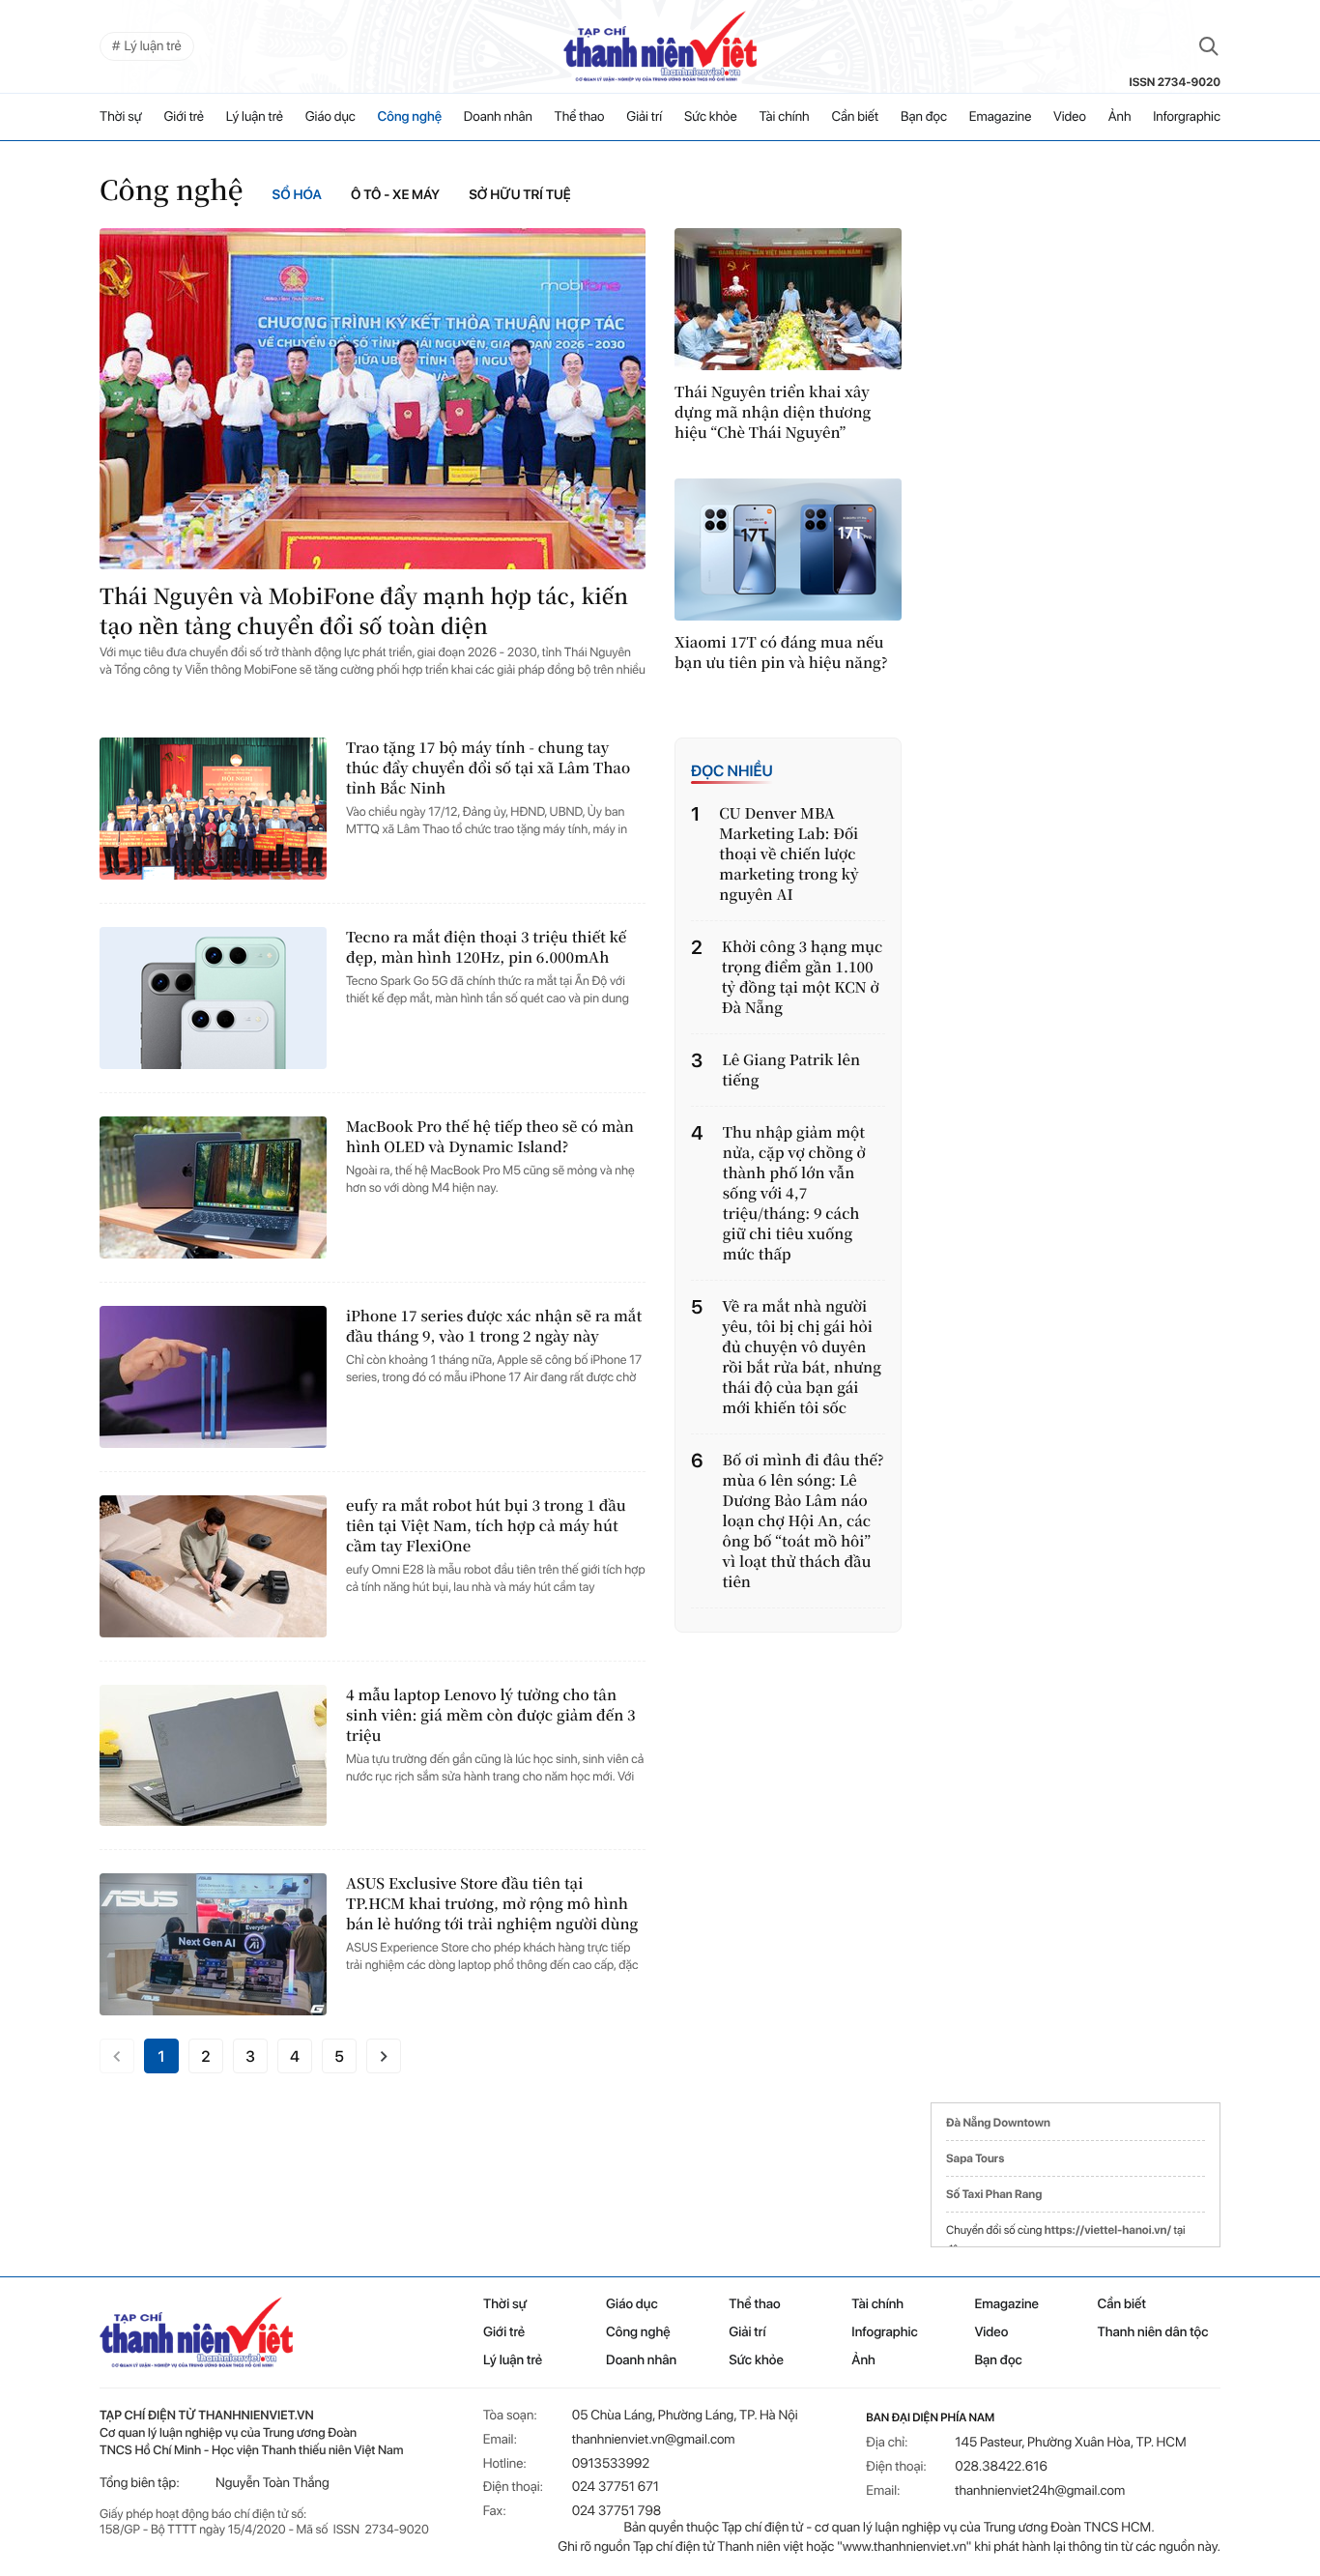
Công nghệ (410, 117)
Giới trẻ (184, 117)
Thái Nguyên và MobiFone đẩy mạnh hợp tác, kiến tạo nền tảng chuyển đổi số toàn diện (364, 611)
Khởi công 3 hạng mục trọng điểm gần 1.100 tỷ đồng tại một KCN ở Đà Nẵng (803, 977)
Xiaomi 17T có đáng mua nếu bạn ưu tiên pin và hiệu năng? (781, 652)
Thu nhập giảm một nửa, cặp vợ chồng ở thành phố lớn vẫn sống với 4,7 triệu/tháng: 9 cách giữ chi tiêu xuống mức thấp (794, 1193)
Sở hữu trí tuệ (520, 195)
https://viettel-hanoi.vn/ (1108, 2230)
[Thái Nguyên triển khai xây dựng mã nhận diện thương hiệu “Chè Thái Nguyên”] (788, 299)
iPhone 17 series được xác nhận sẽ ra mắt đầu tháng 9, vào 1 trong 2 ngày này (494, 1326)
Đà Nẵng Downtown (998, 2123)
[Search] (1209, 46)
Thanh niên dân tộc (1153, 2332)
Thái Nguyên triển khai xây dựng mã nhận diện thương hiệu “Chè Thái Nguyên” (773, 412)
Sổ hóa (297, 195)
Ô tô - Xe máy (395, 195)
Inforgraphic (1187, 117)
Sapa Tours (975, 2158)
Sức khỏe (711, 117)
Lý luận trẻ (255, 117)
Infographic (884, 2332)
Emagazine (1001, 117)
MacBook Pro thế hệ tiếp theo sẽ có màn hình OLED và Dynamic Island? (490, 1137)
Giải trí (644, 117)
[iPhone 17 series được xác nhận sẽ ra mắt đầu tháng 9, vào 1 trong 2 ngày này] (213, 1377)
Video (1070, 117)
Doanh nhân (498, 117)
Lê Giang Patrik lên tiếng (791, 1070)
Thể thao (580, 117)
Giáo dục (330, 117)
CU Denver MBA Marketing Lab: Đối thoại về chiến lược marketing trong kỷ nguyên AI (789, 854)
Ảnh (1120, 117)
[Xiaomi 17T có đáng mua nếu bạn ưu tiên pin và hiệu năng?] (788, 550)
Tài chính (784, 117)
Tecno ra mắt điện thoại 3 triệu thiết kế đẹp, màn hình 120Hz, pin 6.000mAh (486, 947)
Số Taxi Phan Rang (994, 2194)
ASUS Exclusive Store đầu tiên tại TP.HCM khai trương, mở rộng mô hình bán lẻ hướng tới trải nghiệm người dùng (492, 1904)
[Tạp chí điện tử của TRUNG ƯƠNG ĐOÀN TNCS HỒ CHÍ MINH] (660, 46)
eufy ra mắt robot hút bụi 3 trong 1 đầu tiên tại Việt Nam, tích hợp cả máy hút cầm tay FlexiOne (486, 1526)
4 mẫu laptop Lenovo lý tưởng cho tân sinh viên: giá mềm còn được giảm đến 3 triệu (491, 1715)
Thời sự (121, 117)
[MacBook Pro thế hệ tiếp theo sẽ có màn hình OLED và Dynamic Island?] (213, 1187)
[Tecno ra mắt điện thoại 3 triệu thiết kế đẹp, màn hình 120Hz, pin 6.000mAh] (213, 998)
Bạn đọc (924, 117)
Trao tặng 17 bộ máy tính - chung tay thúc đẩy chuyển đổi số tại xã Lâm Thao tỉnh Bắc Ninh (488, 768)
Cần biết (855, 117)
